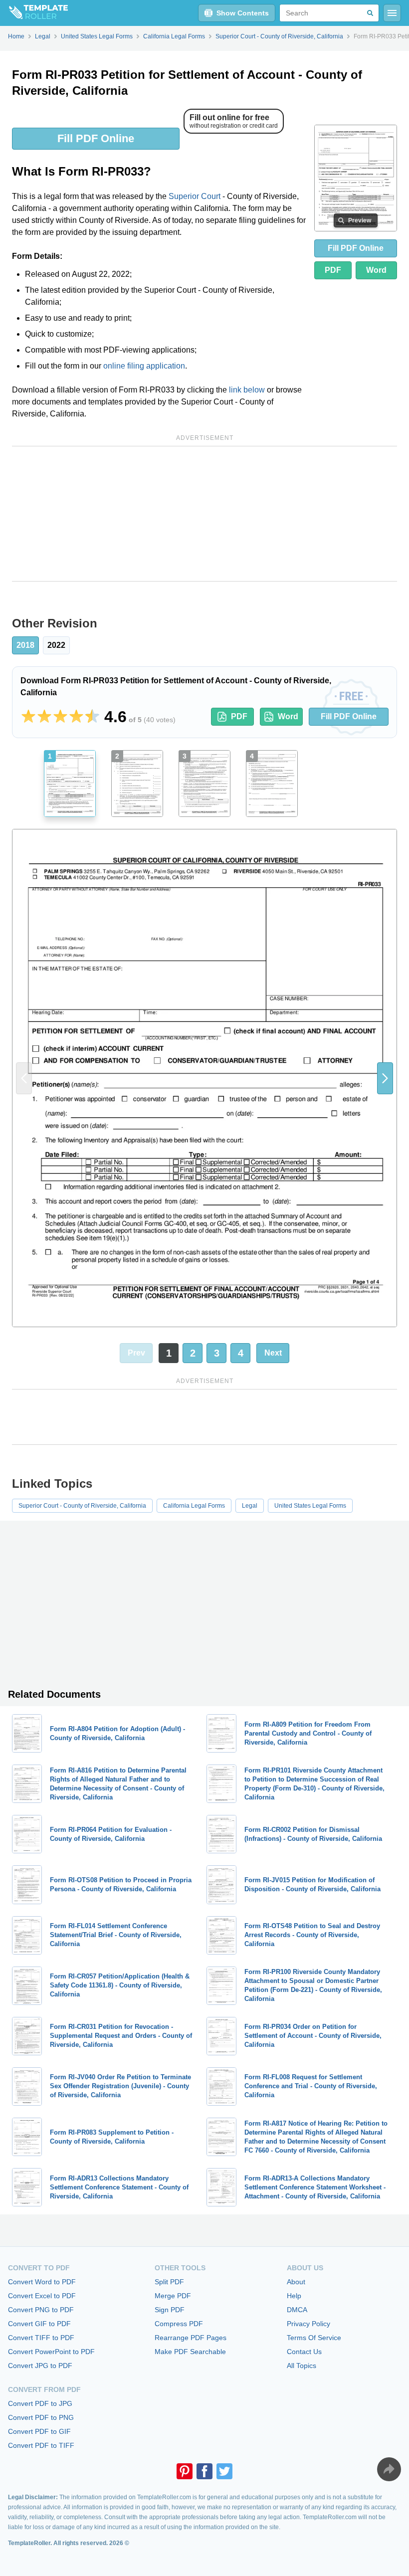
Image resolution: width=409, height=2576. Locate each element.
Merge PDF (173, 2296)
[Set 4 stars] (76, 717)
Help (294, 2296)
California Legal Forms (194, 1506)
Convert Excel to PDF (42, 2296)
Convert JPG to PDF (40, 2366)
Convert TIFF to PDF (41, 2338)
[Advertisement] (204, 514)
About (296, 2282)
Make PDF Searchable (190, 2352)
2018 (25, 645)
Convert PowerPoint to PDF (51, 2352)
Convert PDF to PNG (41, 2417)
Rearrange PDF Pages (191, 2338)
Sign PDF (170, 2310)
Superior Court (195, 196)
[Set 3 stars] (60, 717)
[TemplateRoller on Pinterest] (185, 2471)
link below (247, 390)
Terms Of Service (314, 2338)
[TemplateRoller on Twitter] (224, 2471)
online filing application (144, 366)
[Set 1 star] (28, 717)
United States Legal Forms (310, 1506)
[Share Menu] (389, 2469)
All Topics (302, 2366)
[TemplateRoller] (34, 13)
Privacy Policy (308, 2324)
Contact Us (304, 2352)
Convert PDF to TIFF (41, 2445)
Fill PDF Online (96, 138)
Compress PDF (179, 2324)
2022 (56, 645)
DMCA (297, 2310)
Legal (250, 1506)
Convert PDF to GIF (39, 2431)
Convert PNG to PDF (41, 2310)
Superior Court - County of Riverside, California (82, 1506)
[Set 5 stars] (92, 717)
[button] (385, 1078)
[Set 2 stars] (44, 717)
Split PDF (169, 2282)
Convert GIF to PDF (39, 2324)
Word (376, 270)
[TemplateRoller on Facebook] (204, 2471)
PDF (333, 270)
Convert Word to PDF (42, 2282)
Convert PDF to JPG (40, 2403)
